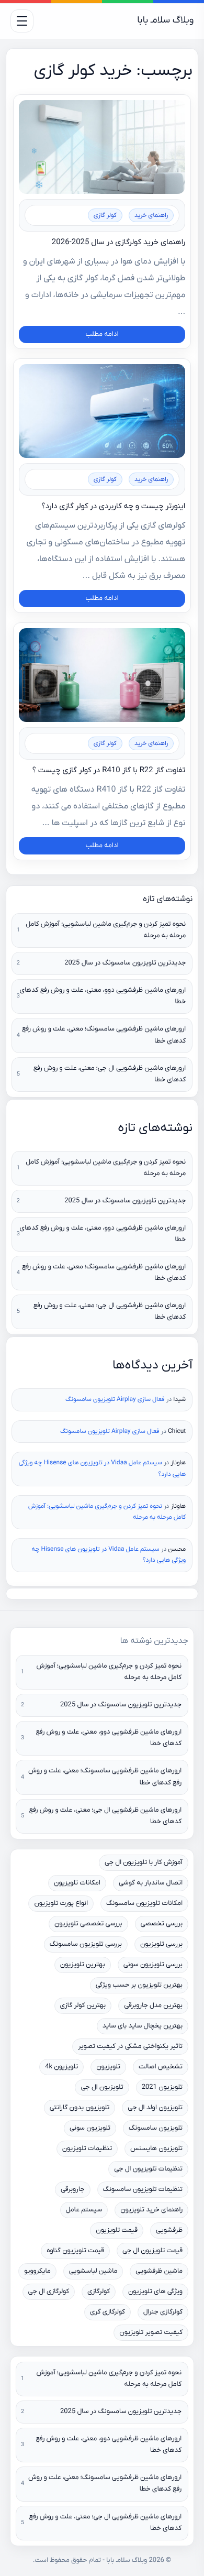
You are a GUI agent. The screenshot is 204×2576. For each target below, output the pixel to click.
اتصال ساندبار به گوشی (151, 1883)
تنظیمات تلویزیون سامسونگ (143, 2190)
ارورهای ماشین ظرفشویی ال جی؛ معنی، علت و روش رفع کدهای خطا (110, 1074)
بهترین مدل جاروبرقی (153, 2006)
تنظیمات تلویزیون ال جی (148, 2169)
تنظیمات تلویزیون (87, 2149)
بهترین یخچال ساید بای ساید (143, 2026)
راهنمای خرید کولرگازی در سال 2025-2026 (118, 242)
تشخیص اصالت (161, 2067)
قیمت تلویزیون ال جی (152, 2251)
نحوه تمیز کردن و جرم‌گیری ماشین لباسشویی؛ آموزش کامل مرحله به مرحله (106, 930)
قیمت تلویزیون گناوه (75, 2251)
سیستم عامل (84, 2210)
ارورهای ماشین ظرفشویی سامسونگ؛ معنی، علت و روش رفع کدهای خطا (104, 1035)
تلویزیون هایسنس (156, 2149)
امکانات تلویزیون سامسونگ (144, 1904)
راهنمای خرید (151, 215)
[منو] (22, 21)
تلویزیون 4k (61, 2067)
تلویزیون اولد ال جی (155, 2108)
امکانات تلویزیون (77, 1883)
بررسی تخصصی (162, 1924)
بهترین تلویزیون (83, 1965)
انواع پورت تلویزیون (61, 1904)
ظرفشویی (169, 2230)
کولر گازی (105, 215)
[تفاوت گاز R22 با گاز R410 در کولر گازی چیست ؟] (102, 675)
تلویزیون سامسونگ (156, 2128)
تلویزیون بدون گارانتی (80, 2108)
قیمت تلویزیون (117, 2230)
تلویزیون (108, 2067)
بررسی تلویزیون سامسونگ (86, 1944)
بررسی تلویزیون (161, 1944)
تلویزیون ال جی (102, 2087)
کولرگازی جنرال (163, 2312)
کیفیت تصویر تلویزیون (151, 2333)
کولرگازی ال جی (49, 2292)
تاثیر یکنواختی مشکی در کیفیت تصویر (130, 2047)
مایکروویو (37, 2271)
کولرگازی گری (107, 2312)
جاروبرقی (73, 2190)
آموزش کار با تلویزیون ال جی (144, 1863)
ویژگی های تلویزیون (155, 2292)
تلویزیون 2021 (162, 2087)
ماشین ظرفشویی (159, 2271)
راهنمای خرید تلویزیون (151, 2210)
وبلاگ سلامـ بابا (165, 21)
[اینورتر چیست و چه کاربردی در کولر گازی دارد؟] (102, 411)
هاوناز (178, 1463)
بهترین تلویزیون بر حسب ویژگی (139, 1985)
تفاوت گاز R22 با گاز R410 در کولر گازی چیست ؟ (109, 770)
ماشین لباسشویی (93, 2271)
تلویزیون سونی (90, 2128)
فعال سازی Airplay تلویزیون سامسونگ (115, 1399)
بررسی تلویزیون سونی (153, 1965)
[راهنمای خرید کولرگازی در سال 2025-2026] (102, 147)
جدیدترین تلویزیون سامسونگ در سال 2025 (125, 963)
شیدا (179, 1399)
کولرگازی (99, 2292)
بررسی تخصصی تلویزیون (88, 1924)
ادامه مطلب (102, 335)
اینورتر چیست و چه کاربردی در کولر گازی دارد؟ (113, 506)
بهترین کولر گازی (83, 2006)
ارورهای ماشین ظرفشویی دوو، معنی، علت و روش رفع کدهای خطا (103, 996)
